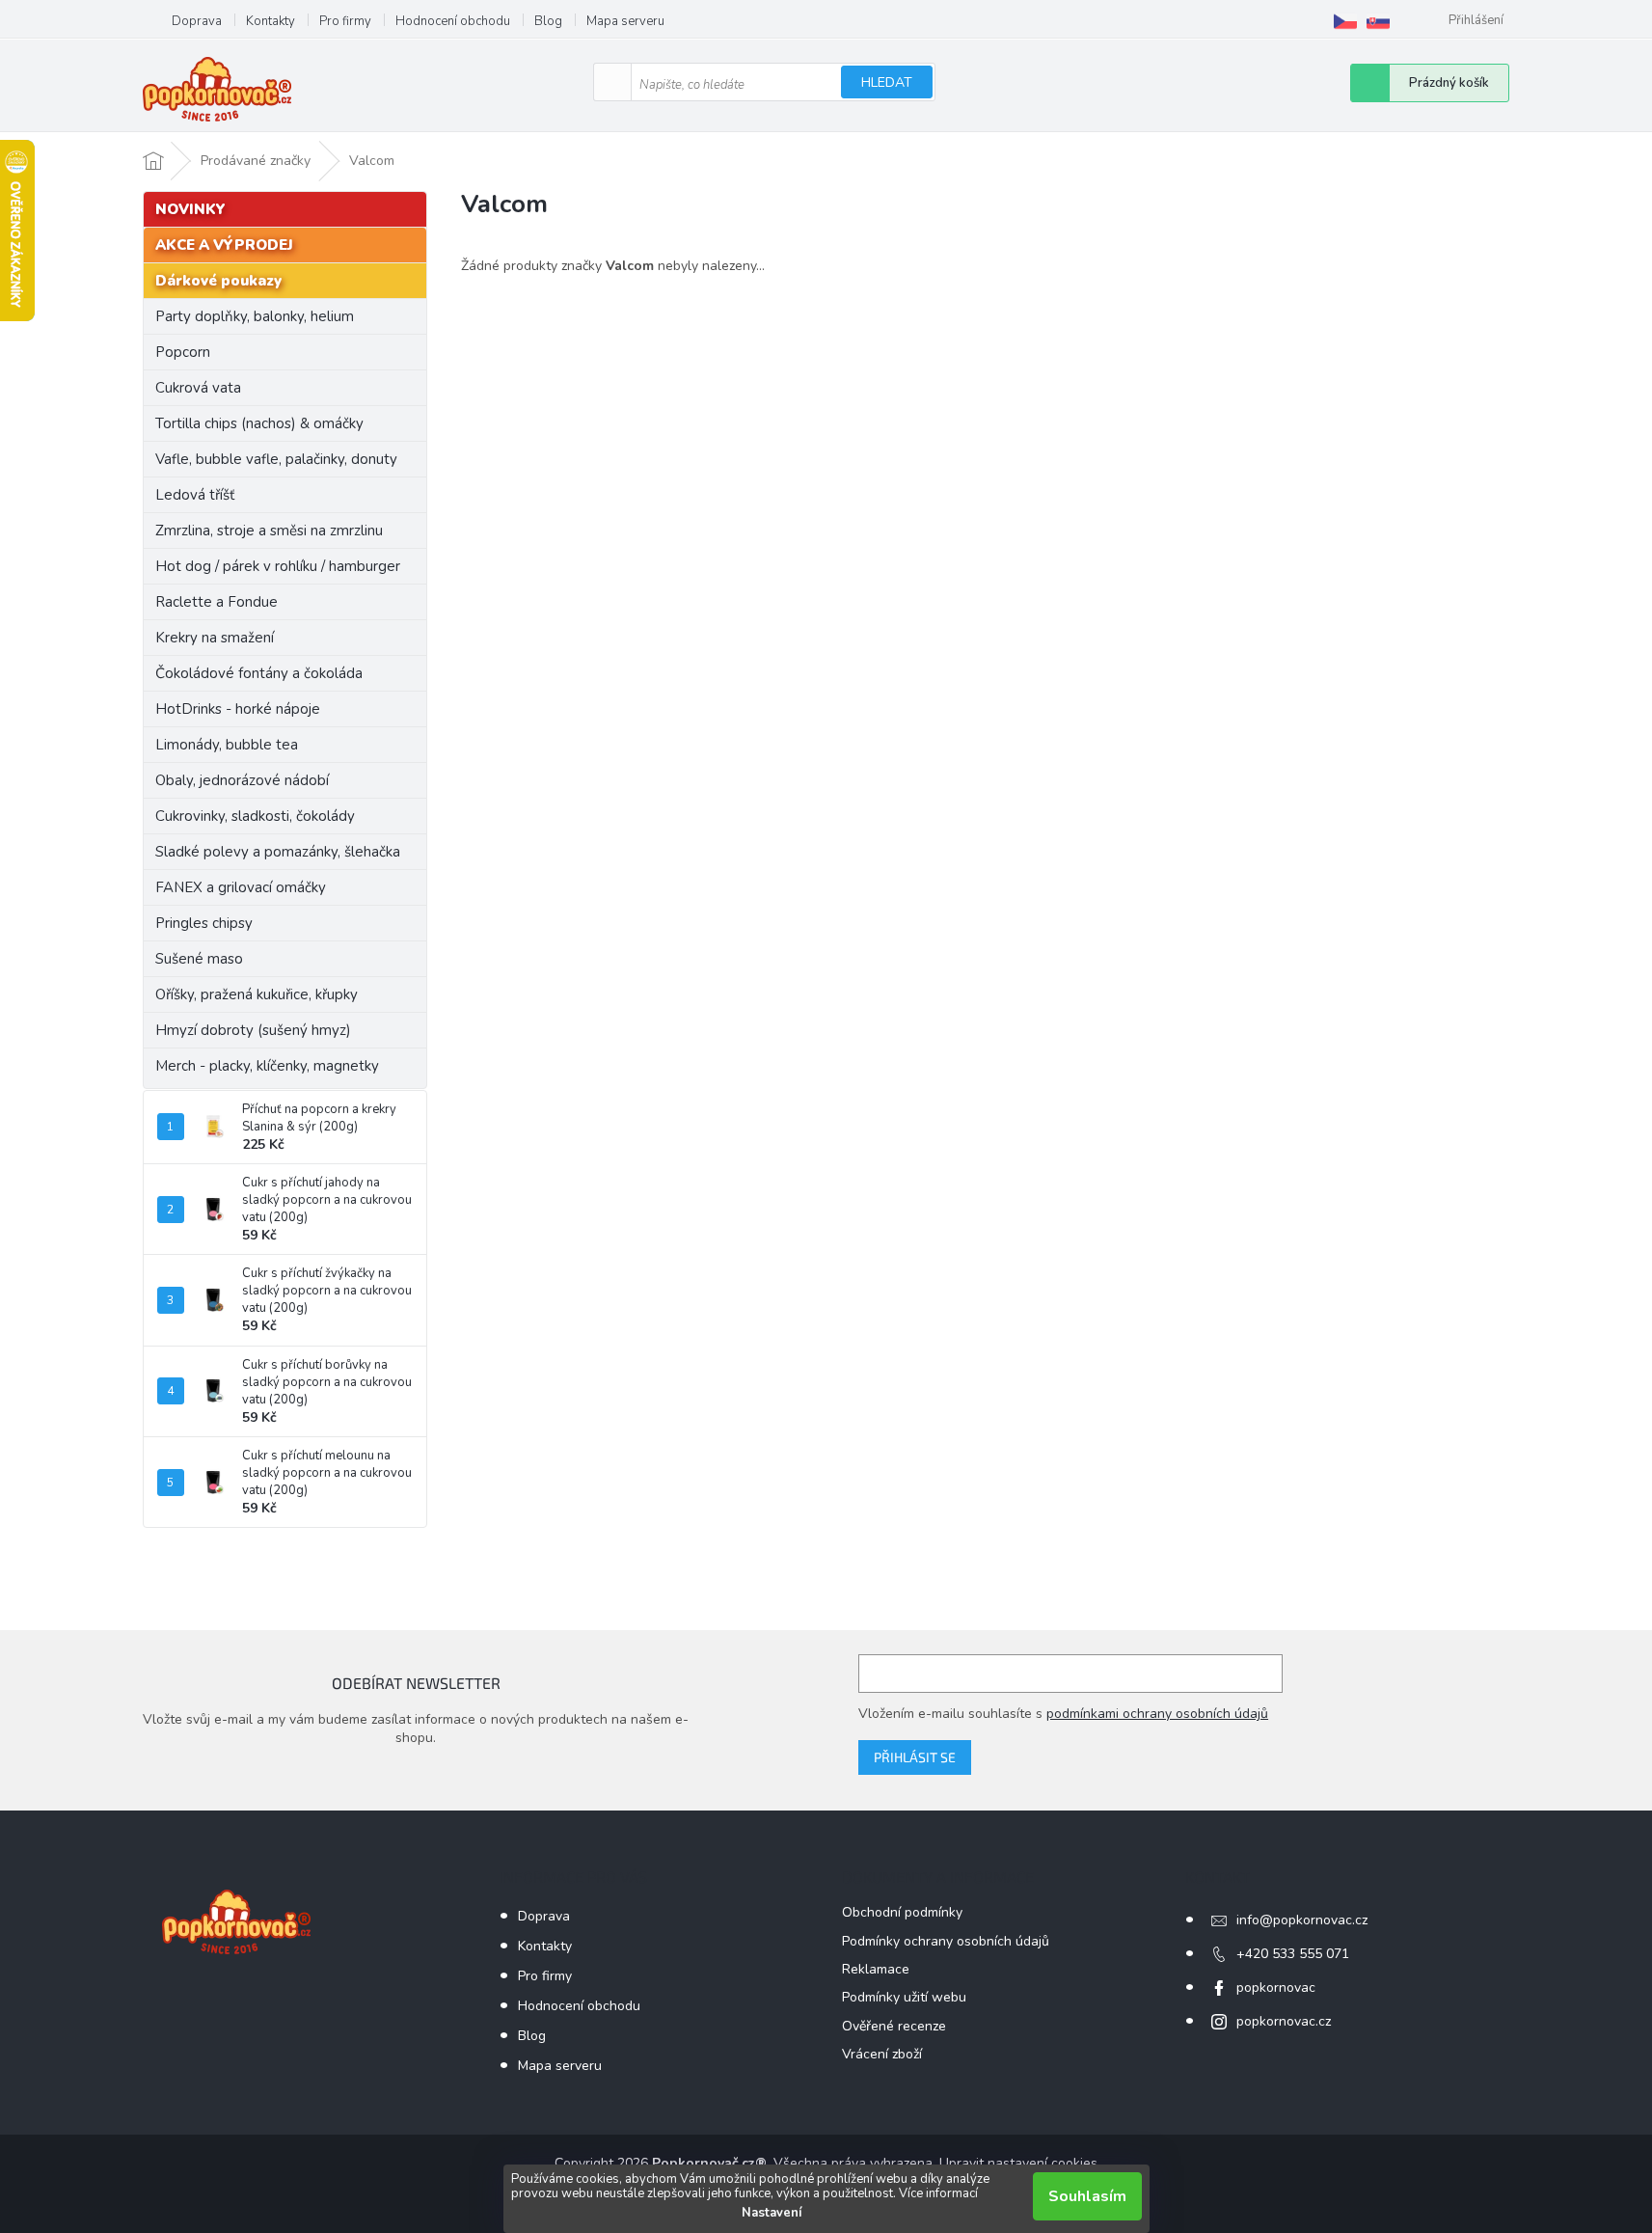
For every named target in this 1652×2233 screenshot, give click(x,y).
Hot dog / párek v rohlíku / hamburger (278, 566)
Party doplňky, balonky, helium (255, 316)
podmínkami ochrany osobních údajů (1157, 1714)
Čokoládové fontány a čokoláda (259, 673)
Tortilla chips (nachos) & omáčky (259, 423)
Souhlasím (1087, 2196)
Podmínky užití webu (904, 1997)
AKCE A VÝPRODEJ (224, 245)
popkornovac (1276, 1988)
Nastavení (772, 2213)
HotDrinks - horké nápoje (238, 709)
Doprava (197, 21)
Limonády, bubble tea (227, 745)
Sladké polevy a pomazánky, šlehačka (278, 852)
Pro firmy (345, 21)
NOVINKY (190, 209)
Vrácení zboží (882, 2054)
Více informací (938, 2193)
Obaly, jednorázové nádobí (242, 780)
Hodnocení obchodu (453, 21)
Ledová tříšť (195, 495)
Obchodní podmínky (902, 1912)
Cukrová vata (198, 388)
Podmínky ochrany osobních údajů (946, 1941)
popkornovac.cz (1284, 2021)
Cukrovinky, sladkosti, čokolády (255, 816)
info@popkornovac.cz (1302, 1920)
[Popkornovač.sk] (1378, 21)
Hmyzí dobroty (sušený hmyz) (253, 1030)
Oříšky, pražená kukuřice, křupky (257, 994)
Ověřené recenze (894, 2026)
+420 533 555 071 (1293, 1954)
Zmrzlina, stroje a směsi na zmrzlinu (269, 531)
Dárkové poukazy (218, 281)
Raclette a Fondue (217, 602)
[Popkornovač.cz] (1345, 21)
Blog (548, 21)
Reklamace (876, 1969)
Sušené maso (199, 959)
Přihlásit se (915, 1757)
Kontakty (271, 21)
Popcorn (183, 352)
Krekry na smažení (215, 638)
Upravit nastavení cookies (1018, 2163)
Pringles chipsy (204, 923)
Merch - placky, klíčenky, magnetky (267, 1066)
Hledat (887, 82)
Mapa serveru (625, 21)
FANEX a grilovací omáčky (241, 887)
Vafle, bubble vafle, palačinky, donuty (276, 459)
